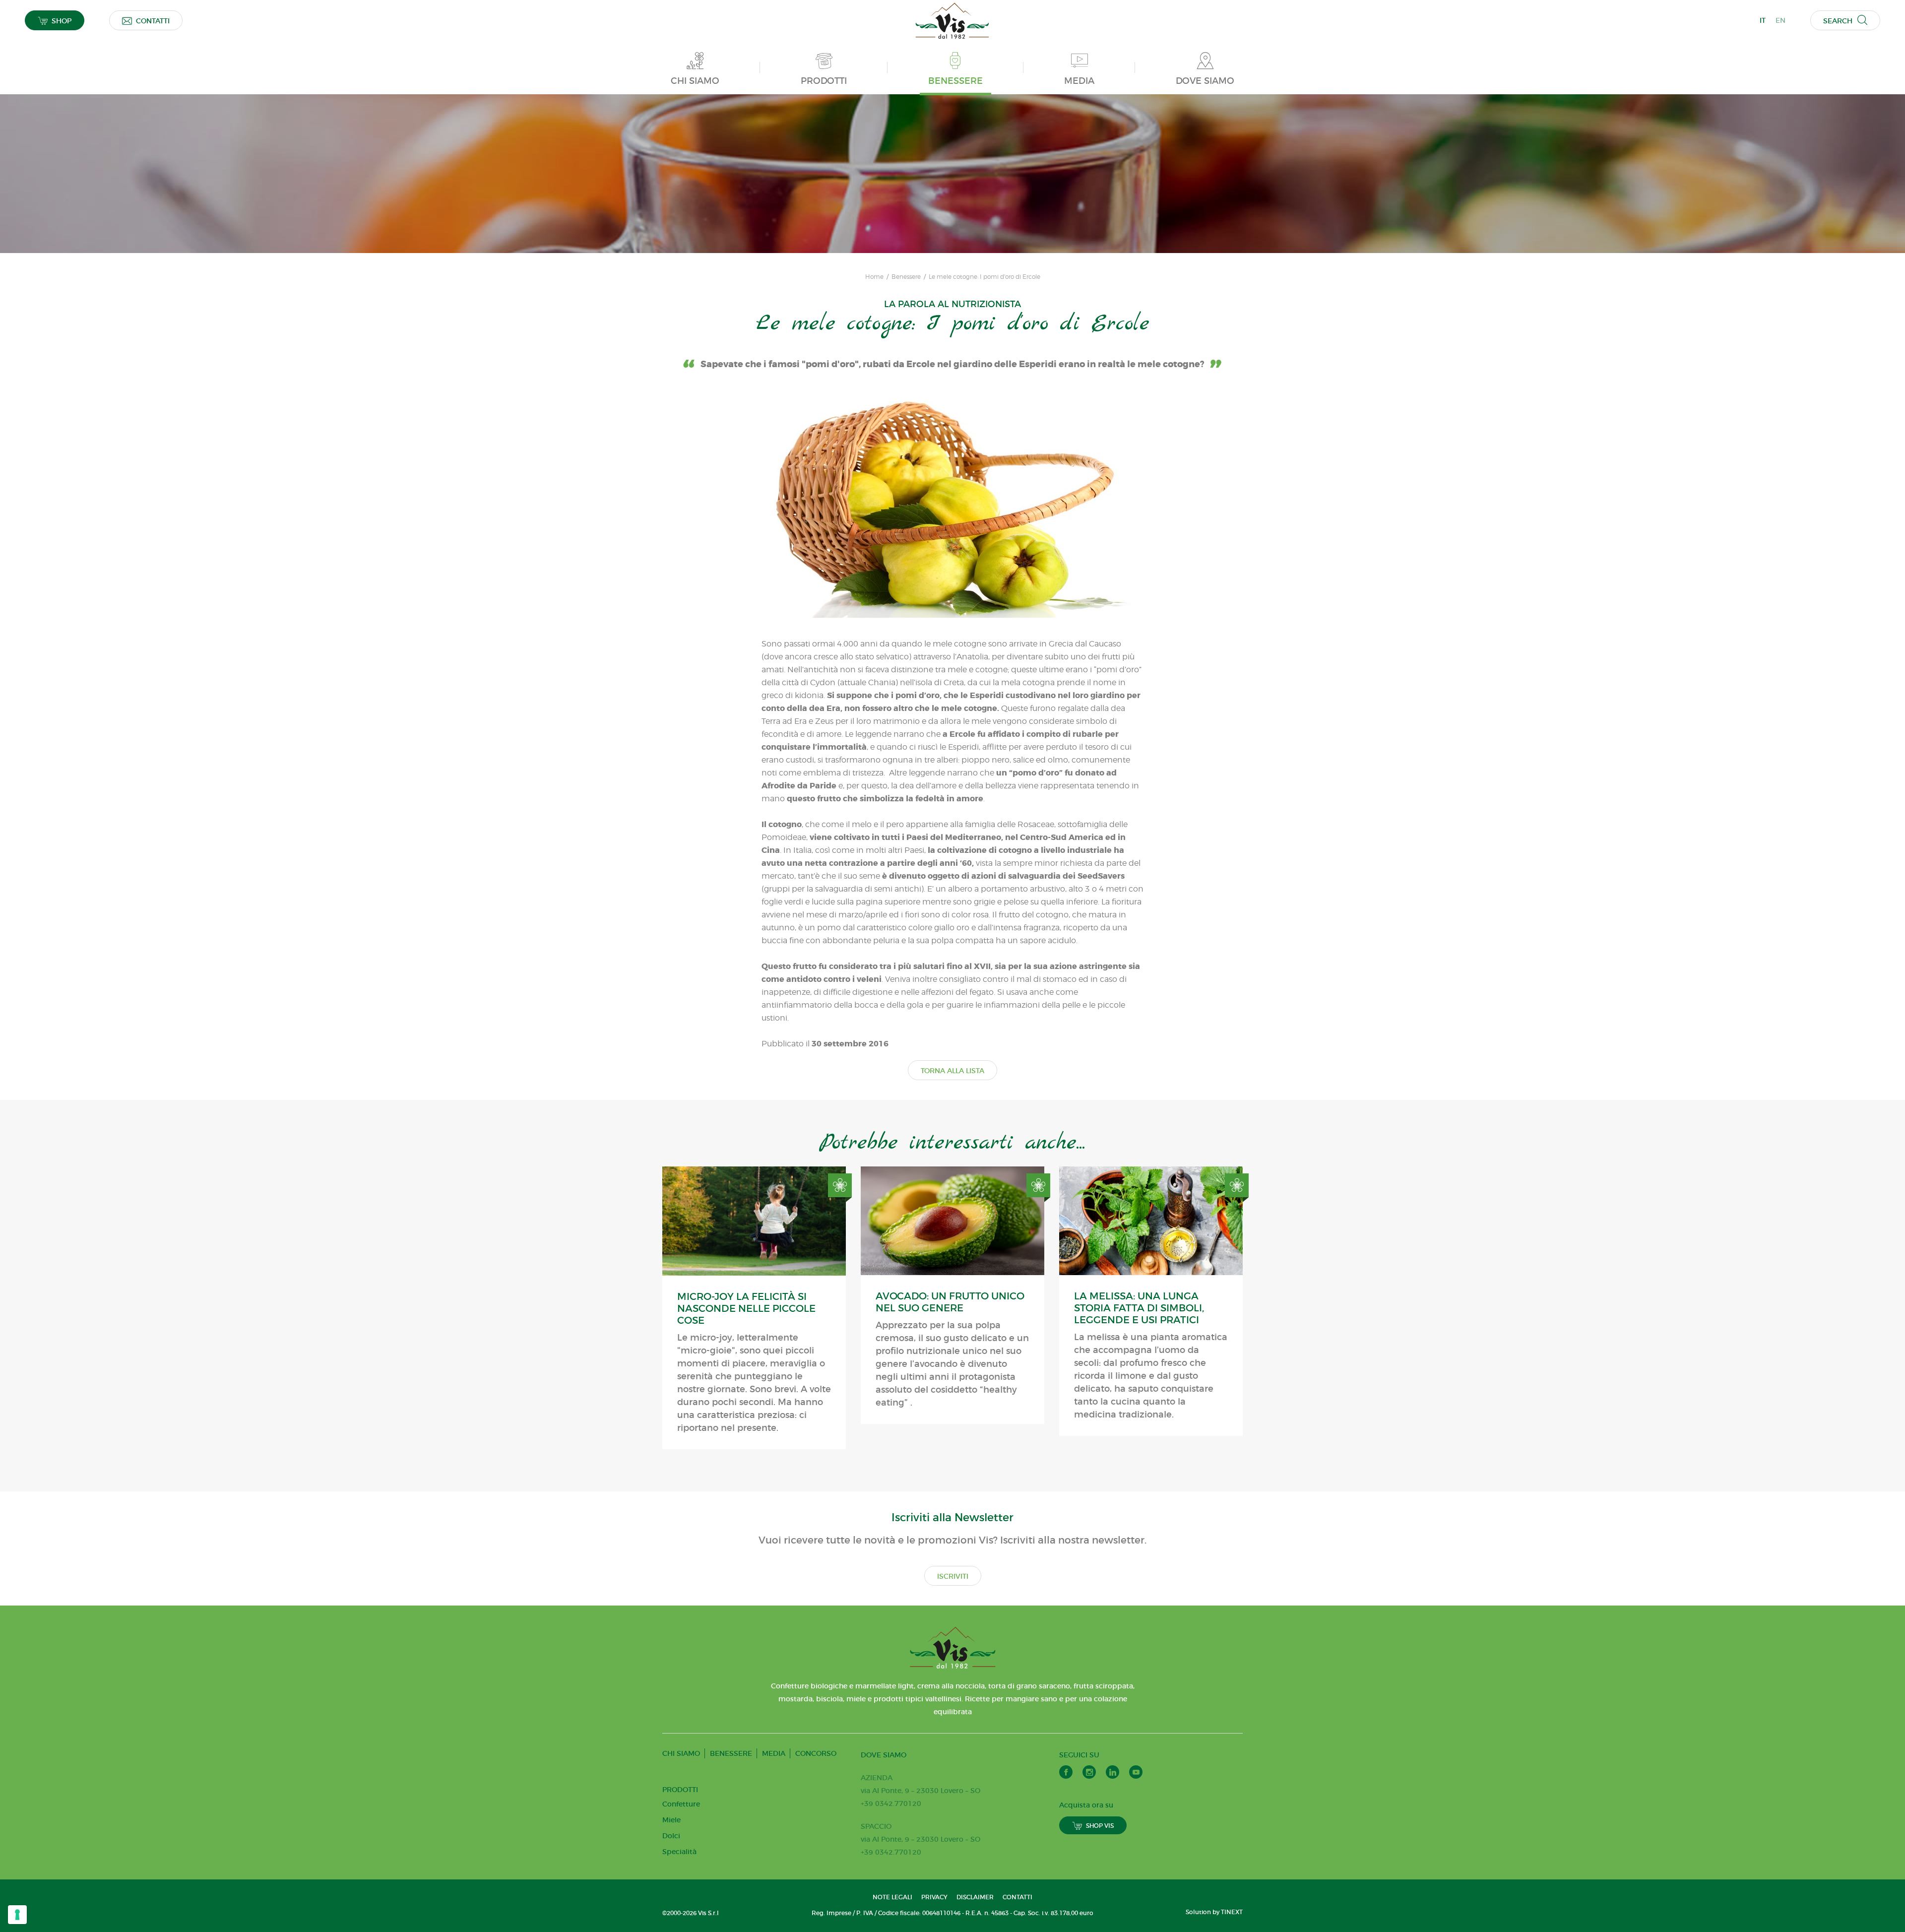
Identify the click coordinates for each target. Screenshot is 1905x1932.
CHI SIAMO (681, 1753)
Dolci (671, 1836)
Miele (671, 1820)
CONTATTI (153, 21)
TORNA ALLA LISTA (952, 1071)
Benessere (906, 277)
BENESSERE (731, 1753)
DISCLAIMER (975, 1897)
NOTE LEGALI (892, 1897)
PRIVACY (934, 1897)
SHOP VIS (1100, 1826)
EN (1780, 20)
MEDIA (774, 1753)
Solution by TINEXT (1214, 1912)
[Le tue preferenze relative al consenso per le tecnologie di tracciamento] (17, 1915)
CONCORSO (816, 1753)
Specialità (679, 1852)
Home (874, 277)
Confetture (681, 1804)
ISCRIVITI (953, 1576)
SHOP (62, 21)
